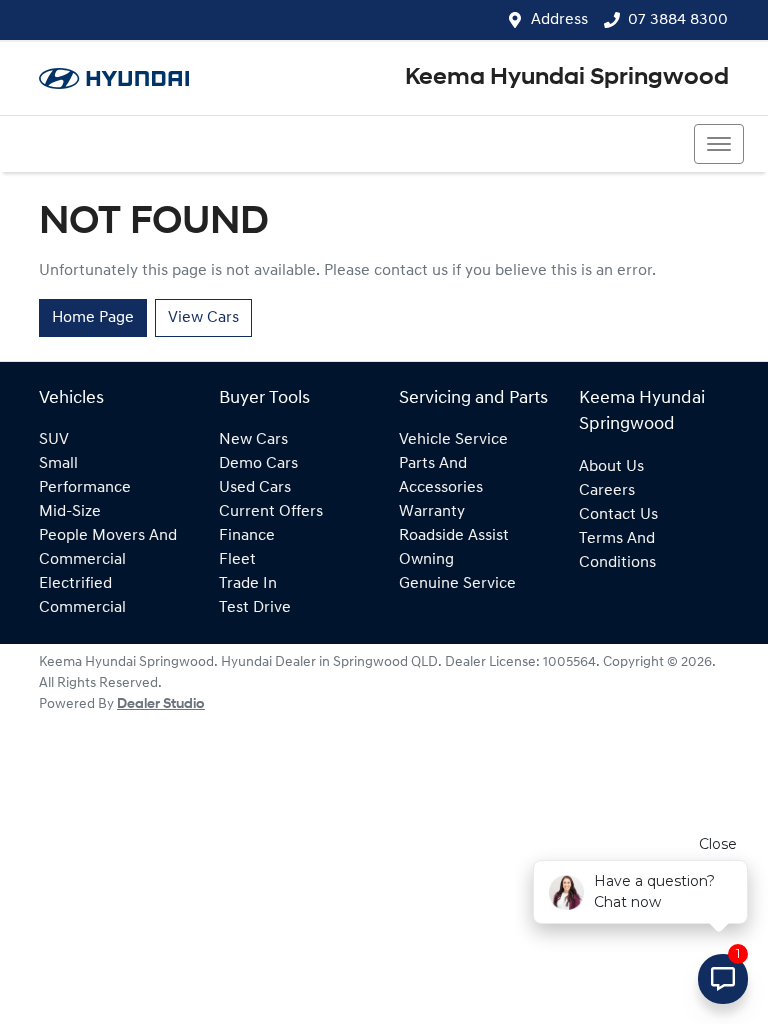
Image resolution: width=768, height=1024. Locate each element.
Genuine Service (457, 584)
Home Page (93, 318)
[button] (719, 144)
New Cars (253, 440)
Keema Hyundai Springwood (567, 78)
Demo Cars (258, 464)
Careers (607, 491)
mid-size (70, 512)
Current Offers (271, 512)
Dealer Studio (161, 704)
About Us (611, 467)
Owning (426, 560)
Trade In (248, 584)
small (58, 464)
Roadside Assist (454, 536)
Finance (247, 536)
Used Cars (255, 488)
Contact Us (618, 515)
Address (559, 20)
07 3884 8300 (678, 20)
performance (85, 488)
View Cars (203, 318)
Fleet (237, 560)
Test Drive (255, 608)
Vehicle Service (453, 440)
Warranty (432, 512)
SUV (54, 440)
